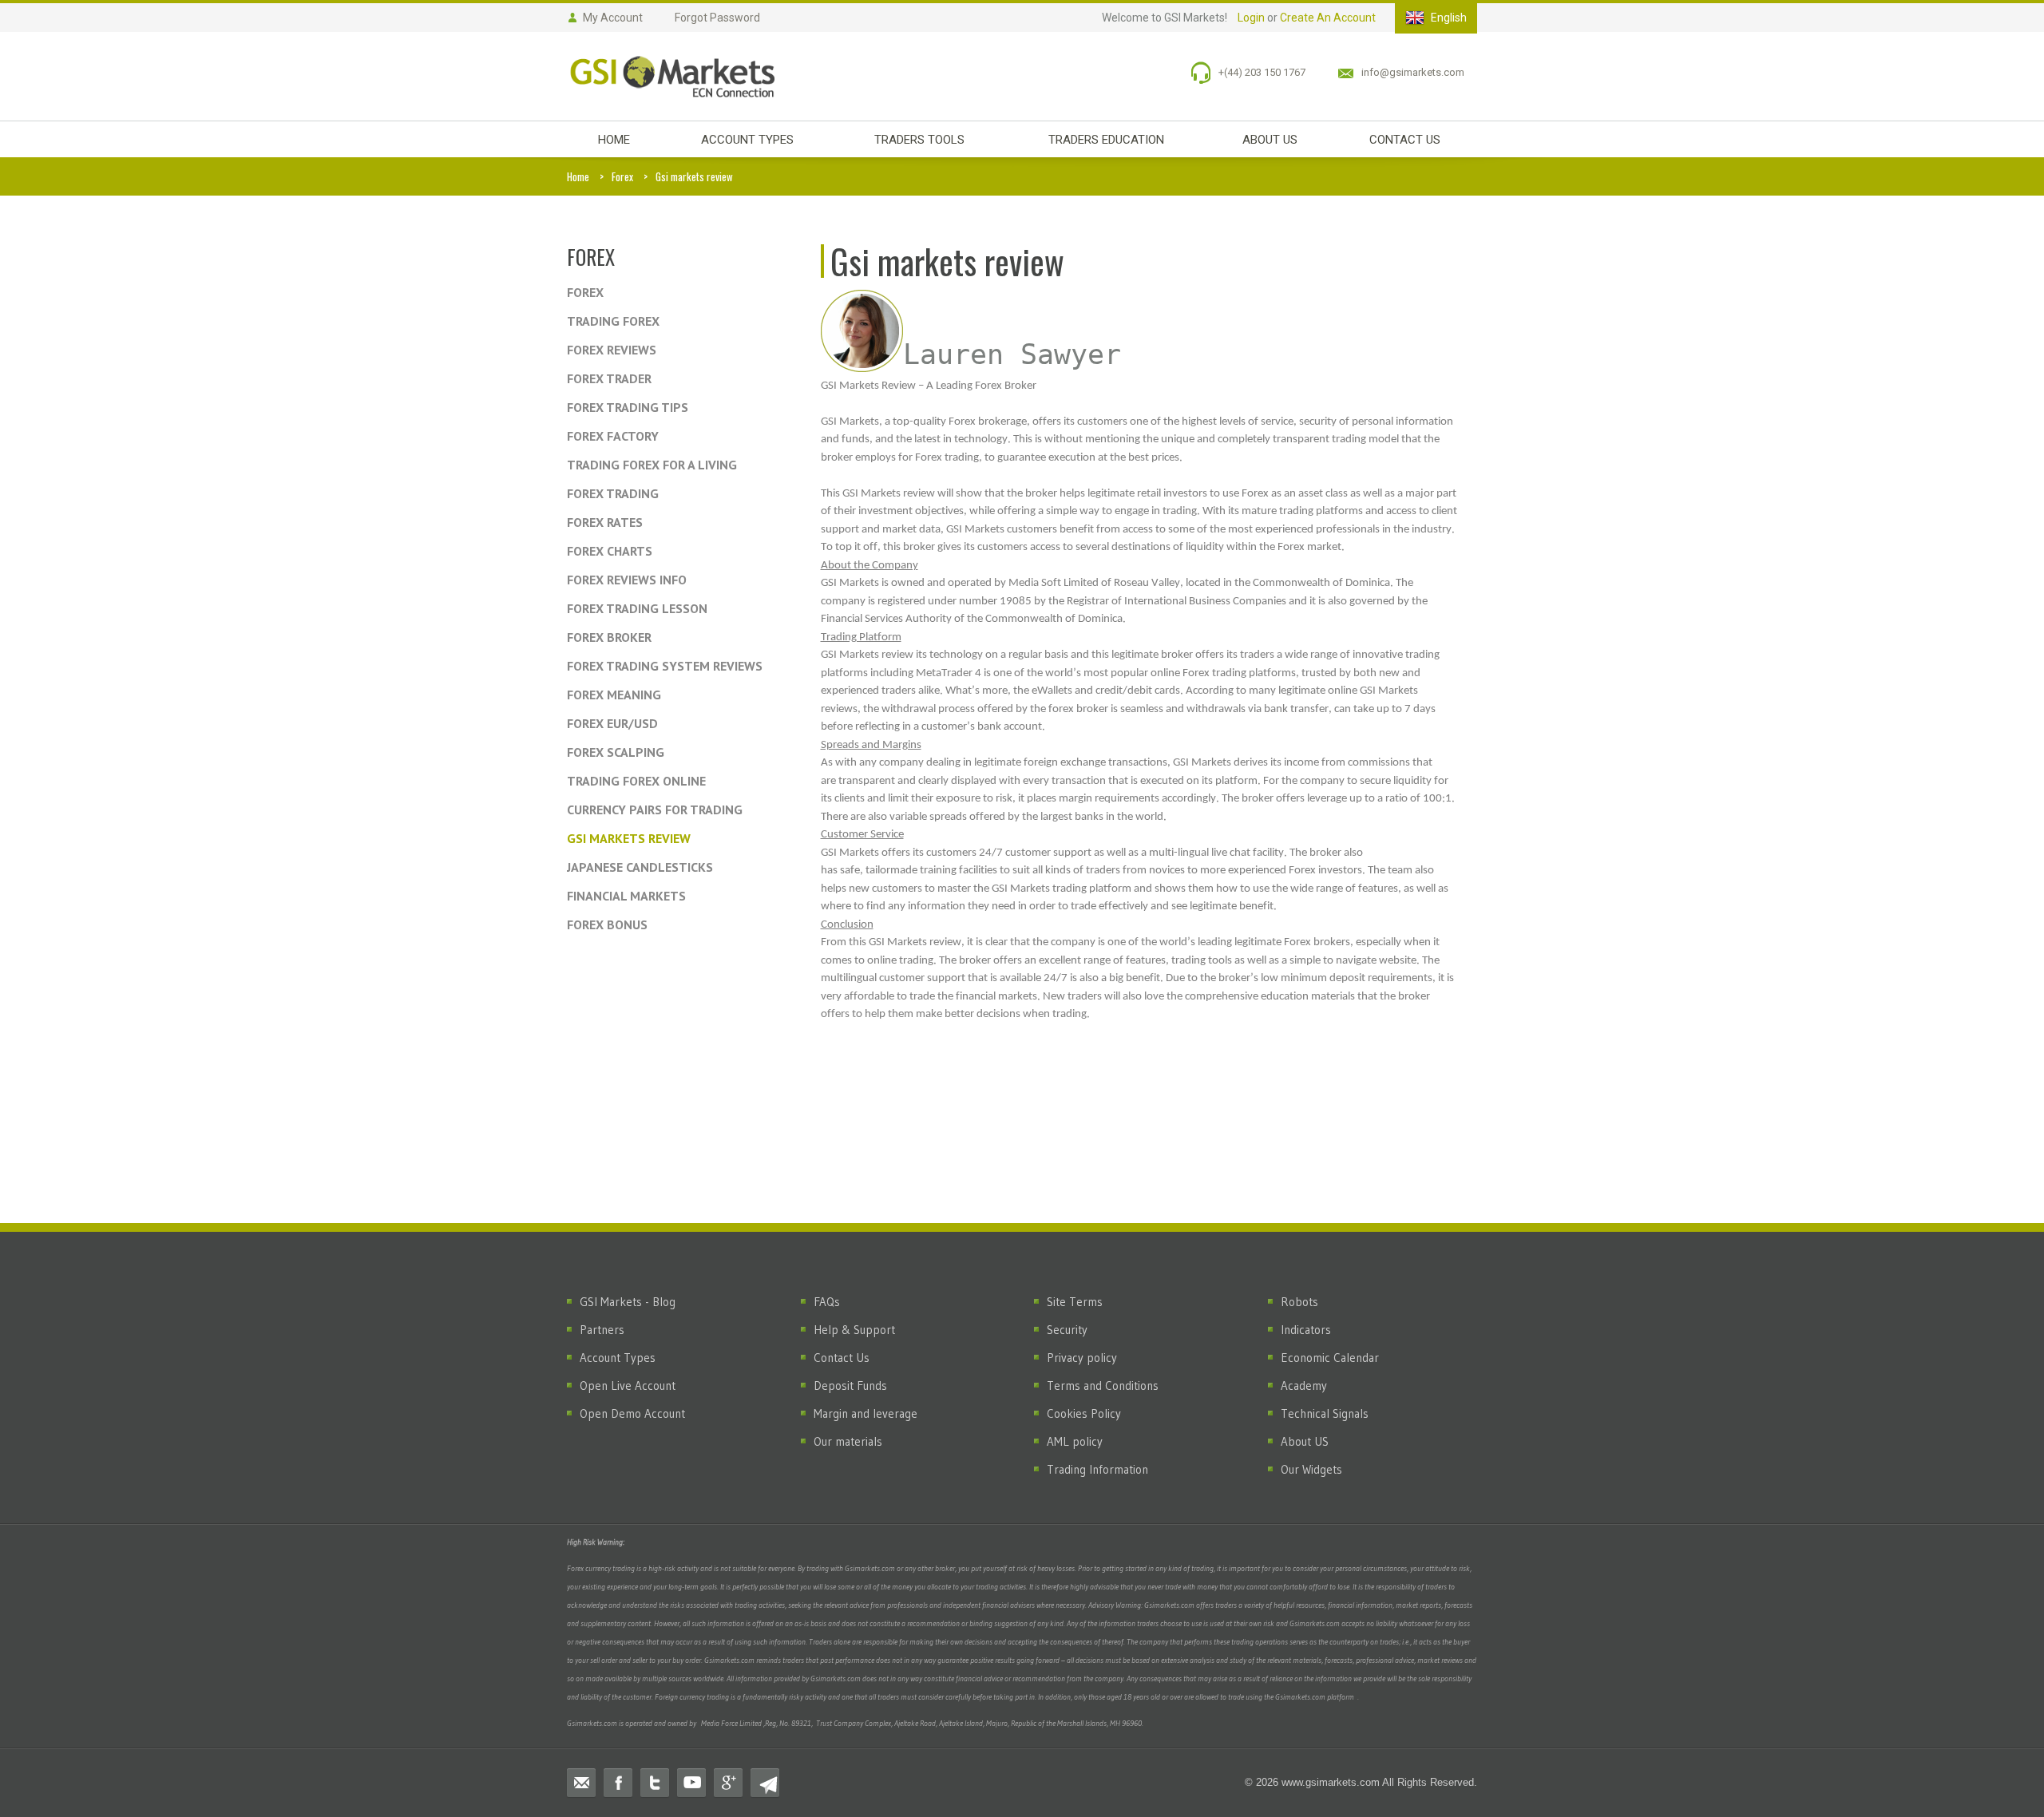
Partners (602, 1330)
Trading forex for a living (652, 465)
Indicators (1306, 1330)
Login (1251, 18)
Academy (1304, 1386)
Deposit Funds (850, 1386)
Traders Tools (919, 140)
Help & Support (854, 1330)
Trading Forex (613, 321)
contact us (1405, 140)
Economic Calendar (1330, 1358)
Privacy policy (1082, 1358)
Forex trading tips (628, 407)
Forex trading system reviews (665, 666)
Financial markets (626, 896)
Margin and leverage (866, 1413)
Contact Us (842, 1358)
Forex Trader (609, 378)
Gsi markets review (629, 838)
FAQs (827, 1302)
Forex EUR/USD (612, 723)
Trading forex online (636, 781)
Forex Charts (610, 551)
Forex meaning (614, 695)
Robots (1299, 1302)
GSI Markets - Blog (628, 1302)
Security (1067, 1330)
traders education (1106, 140)
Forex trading (613, 493)
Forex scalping (616, 752)
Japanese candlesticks (640, 867)
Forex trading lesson (637, 608)
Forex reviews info (627, 580)
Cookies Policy (1084, 1413)
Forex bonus (607, 924)
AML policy (1075, 1441)
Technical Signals (1325, 1413)
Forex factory (613, 436)
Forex (622, 176)
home (614, 140)
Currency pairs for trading (655, 810)
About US (1305, 1441)
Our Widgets (1311, 1469)
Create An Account (1328, 18)
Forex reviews (612, 350)
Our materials (848, 1441)
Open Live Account (628, 1386)
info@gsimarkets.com (1413, 72)
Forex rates (605, 522)
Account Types (747, 140)
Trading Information (1097, 1469)
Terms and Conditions (1103, 1386)
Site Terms (1075, 1302)
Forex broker (609, 637)
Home (578, 176)
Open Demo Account (632, 1413)
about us (1270, 140)
